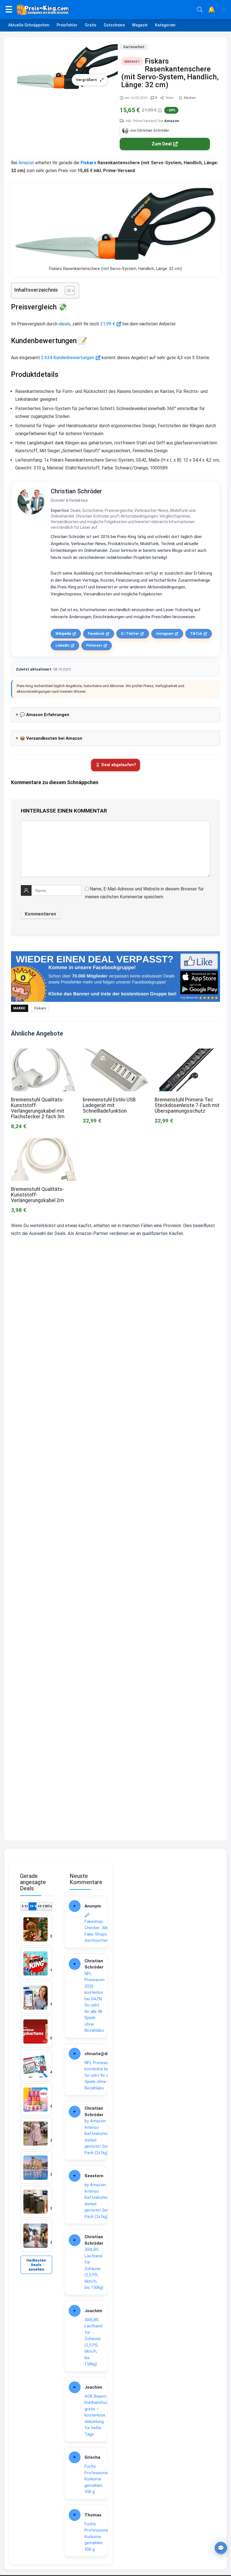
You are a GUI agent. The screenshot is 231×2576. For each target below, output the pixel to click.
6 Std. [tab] (25, 1906)
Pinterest (94, 645)
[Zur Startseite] (105, 10)
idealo (65, 324)
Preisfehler (67, 25)
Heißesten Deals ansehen (36, 2265)
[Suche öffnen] (200, 10)
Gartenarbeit (134, 47)
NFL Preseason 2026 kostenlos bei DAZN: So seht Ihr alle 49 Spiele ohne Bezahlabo (95, 2002)
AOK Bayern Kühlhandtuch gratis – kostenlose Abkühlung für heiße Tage (97, 2415)
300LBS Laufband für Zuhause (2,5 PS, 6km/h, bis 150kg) (94, 2268)
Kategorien (165, 25)
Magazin (140, 25)
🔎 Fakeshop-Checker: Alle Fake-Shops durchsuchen (96, 1928)
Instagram (165, 634)
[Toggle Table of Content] (67, 291)
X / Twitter (130, 634)
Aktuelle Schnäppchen (29, 25)
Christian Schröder (76, 491)
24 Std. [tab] (33, 1906)
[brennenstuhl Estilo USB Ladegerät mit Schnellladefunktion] (115, 1052)
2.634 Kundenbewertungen (68, 358)
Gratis (91, 25)
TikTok (196, 634)
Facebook (96, 634)
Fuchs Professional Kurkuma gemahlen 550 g (96, 2479)
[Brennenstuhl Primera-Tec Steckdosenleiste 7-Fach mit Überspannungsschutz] (187, 1052)
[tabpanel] (36, 2083)
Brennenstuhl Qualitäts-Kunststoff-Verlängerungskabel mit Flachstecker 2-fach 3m (38, 1108)
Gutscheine (114, 25)
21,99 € (108, 324)
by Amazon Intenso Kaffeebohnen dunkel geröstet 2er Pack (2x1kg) (98, 2137)
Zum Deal (162, 144)
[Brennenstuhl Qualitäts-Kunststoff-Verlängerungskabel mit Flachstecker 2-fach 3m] (44, 1052)
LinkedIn (62, 645)
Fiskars (88, 163)
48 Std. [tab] (41, 1906)
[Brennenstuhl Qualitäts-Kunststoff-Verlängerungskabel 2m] (44, 1142)
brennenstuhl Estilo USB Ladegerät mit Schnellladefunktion (109, 1105)
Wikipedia (63, 634)
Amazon (172, 121)
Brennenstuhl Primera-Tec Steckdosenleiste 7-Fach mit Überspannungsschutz (187, 1105)
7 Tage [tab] (48, 1906)
